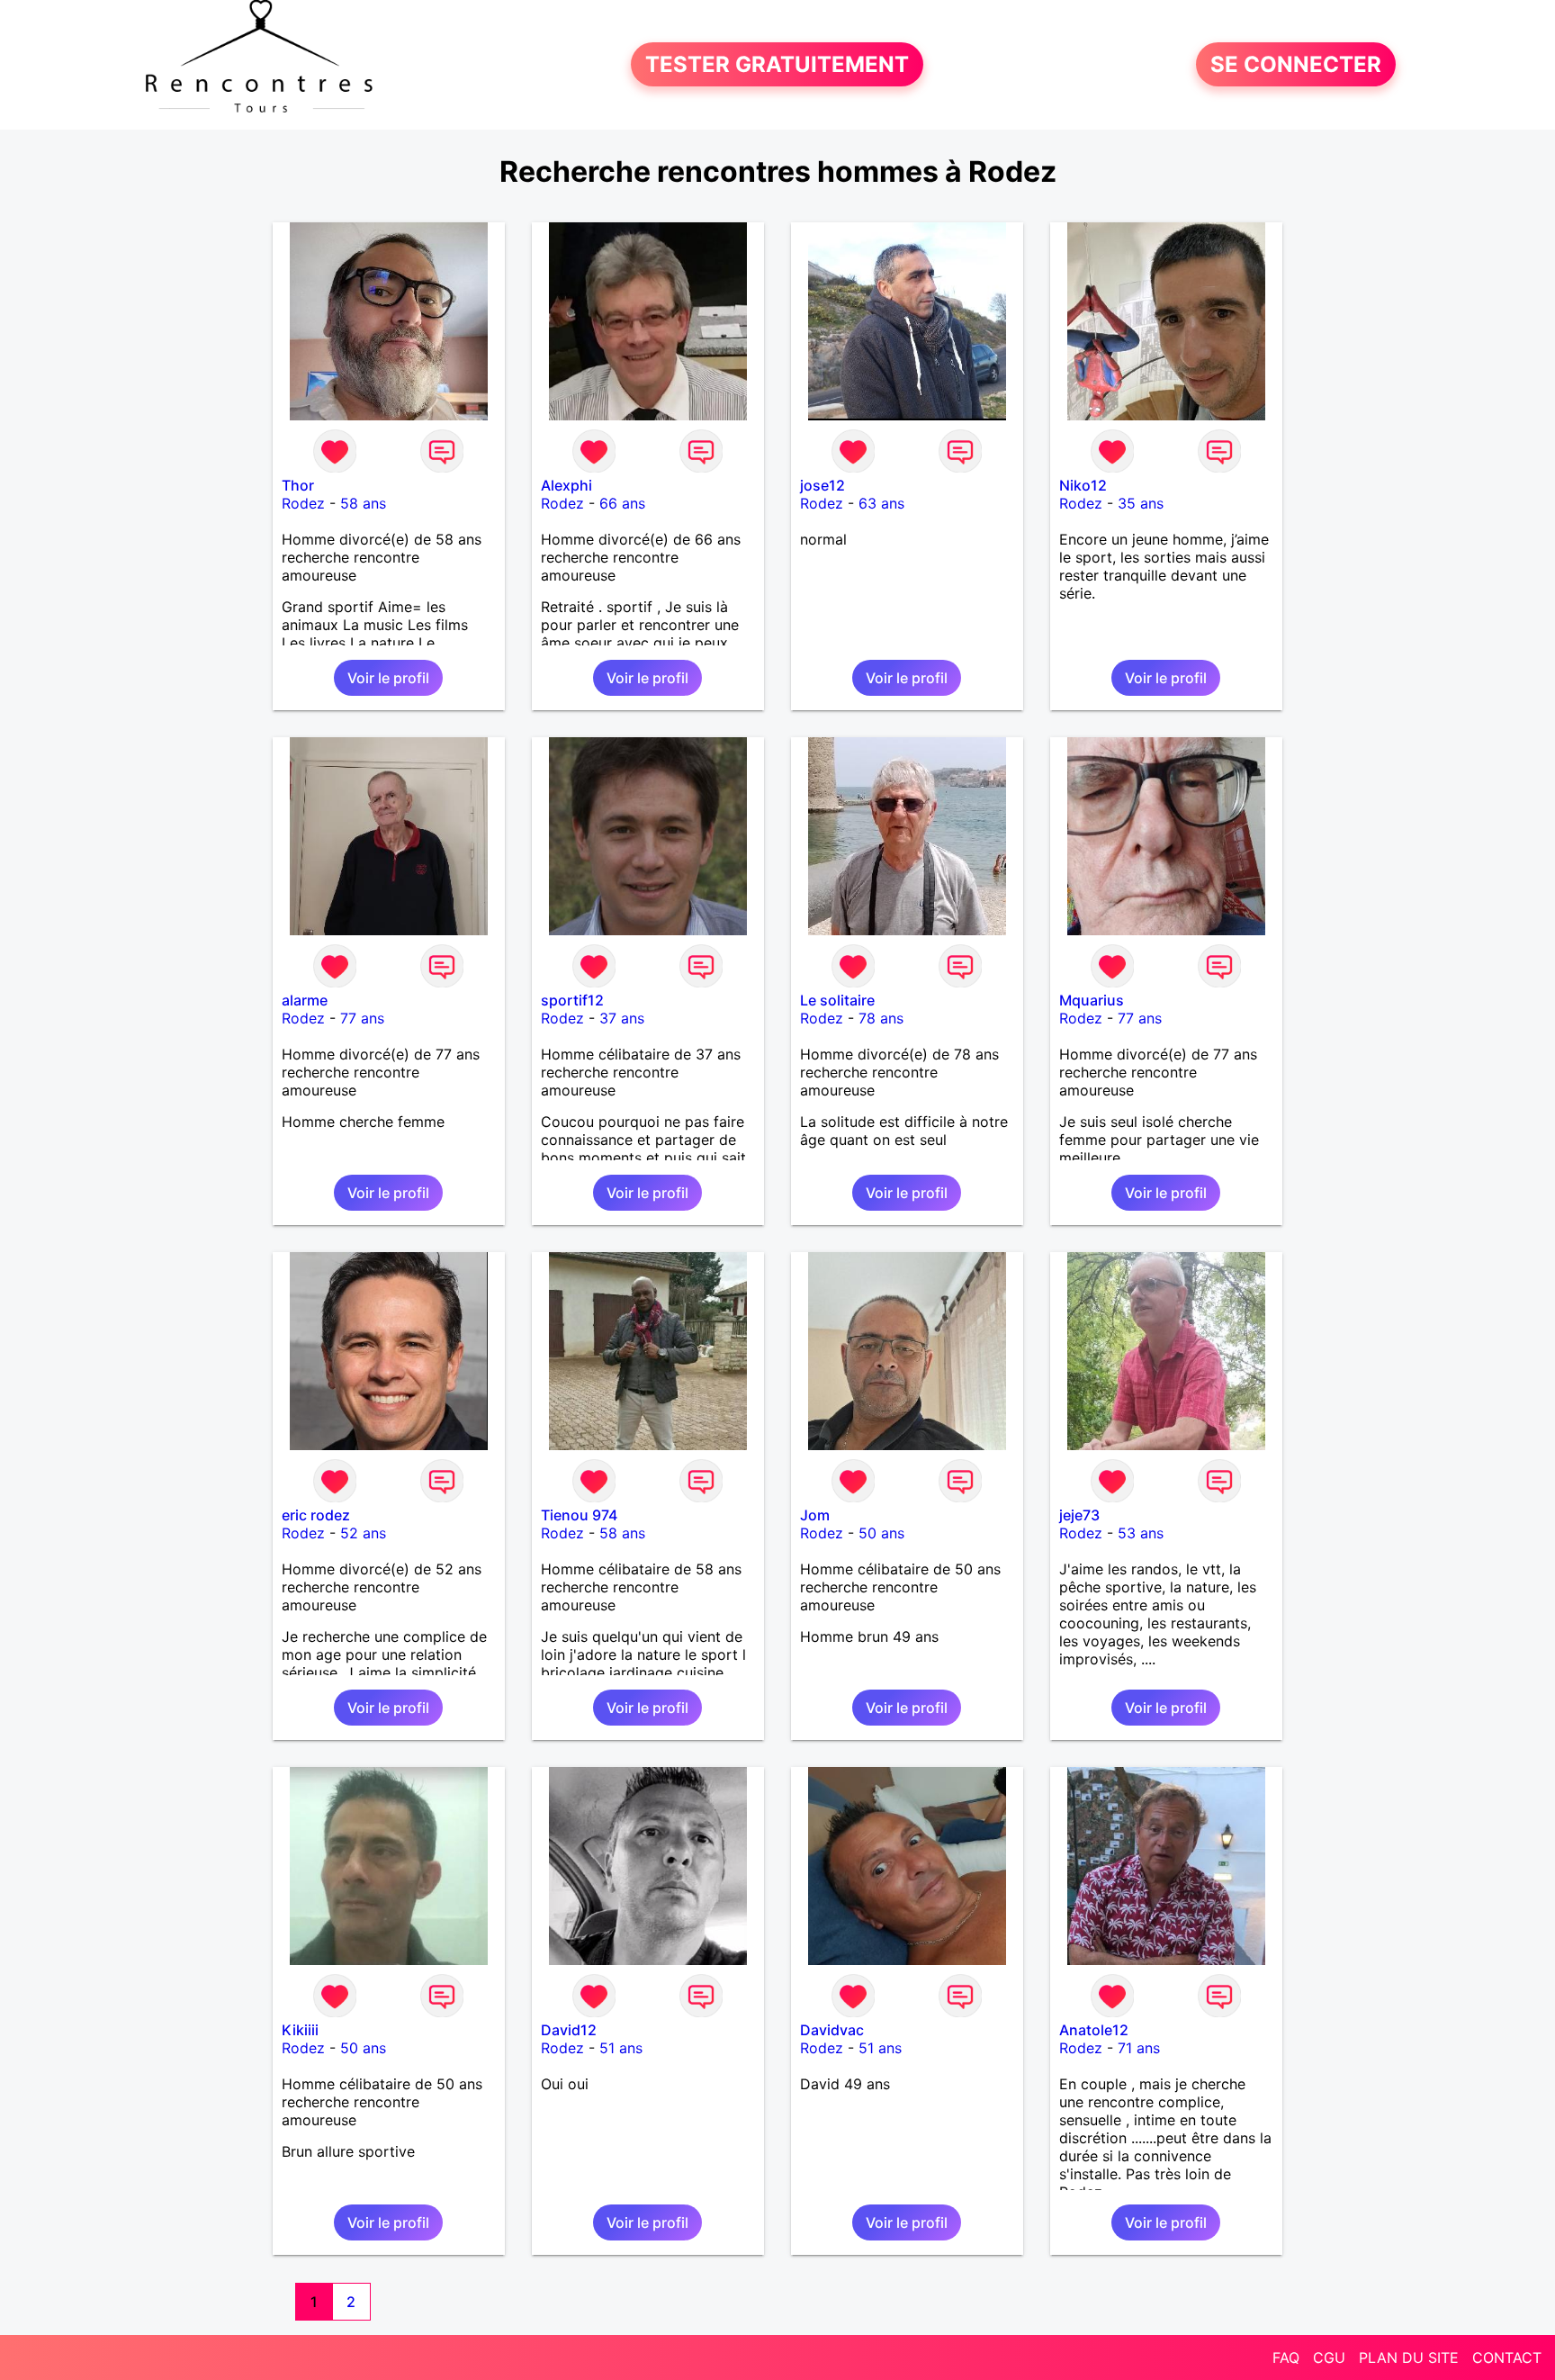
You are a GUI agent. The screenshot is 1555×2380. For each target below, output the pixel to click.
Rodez (303, 503)
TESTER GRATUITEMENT (777, 64)
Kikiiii (300, 2030)
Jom (815, 1515)
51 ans (621, 2048)
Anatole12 (1094, 2030)
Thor (298, 485)
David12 (569, 2030)
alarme (305, 1000)
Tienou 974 (579, 1515)
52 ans (363, 1533)
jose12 (822, 485)
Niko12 (1083, 485)
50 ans (881, 1533)
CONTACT (1507, 2357)
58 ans (363, 503)
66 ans (622, 503)
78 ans (881, 1018)
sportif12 (572, 1000)
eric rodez (316, 1515)
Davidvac (832, 2030)
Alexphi (566, 485)
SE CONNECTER (1296, 64)
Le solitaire (837, 1000)
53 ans (1141, 1533)
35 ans (1141, 503)
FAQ (1286, 2357)
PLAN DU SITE (1409, 2357)
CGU (1329, 2357)
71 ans (1139, 2048)
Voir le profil (388, 678)
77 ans (362, 1018)
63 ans (881, 503)
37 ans (622, 1018)
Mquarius (1092, 1000)
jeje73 (1079, 1515)
